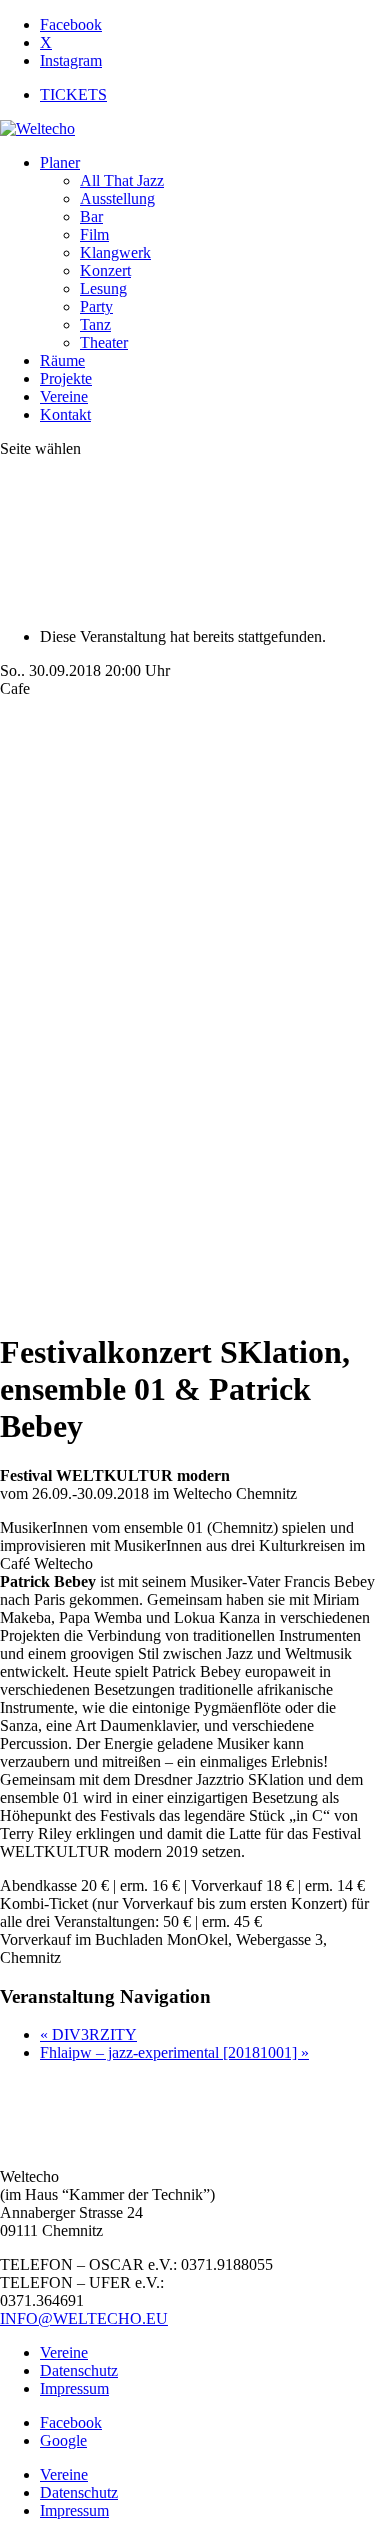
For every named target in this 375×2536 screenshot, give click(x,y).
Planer (60, 162)
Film (94, 234)
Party (96, 306)
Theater (104, 342)
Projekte (66, 378)
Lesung (103, 288)
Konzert (105, 270)
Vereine (64, 396)
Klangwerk (115, 252)
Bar (91, 216)
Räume (62, 360)
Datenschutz (79, 2370)
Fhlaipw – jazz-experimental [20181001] (174, 2052)
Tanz (95, 324)
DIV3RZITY (88, 2034)
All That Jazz (122, 180)
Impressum (74, 2388)
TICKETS (73, 94)
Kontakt (65, 414)
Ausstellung (117, 198)
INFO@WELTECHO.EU (84, 2318)
